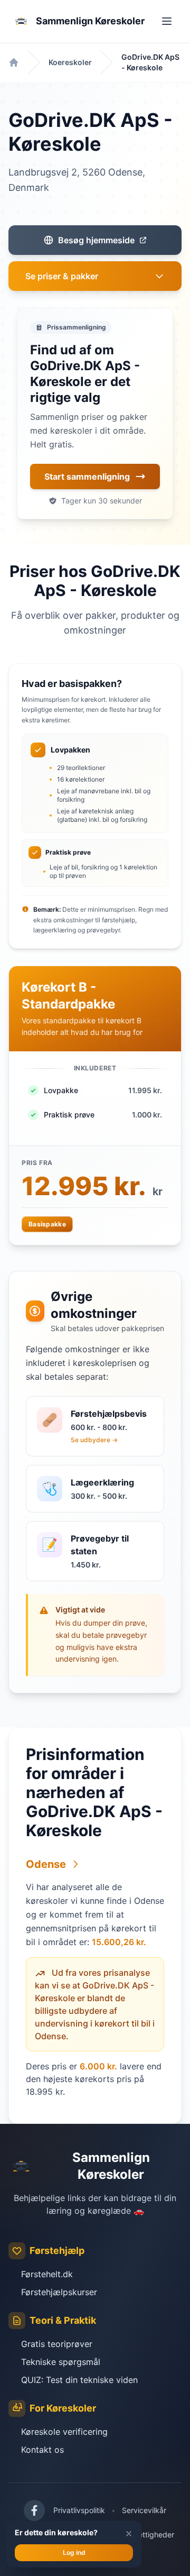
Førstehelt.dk (47, 2274)
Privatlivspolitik (79, 2510)
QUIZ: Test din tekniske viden (79, 2380)
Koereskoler (70, 62)
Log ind (74, 2552)
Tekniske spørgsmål (61, 2362)
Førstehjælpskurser (59, 2292)
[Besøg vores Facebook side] (34, 2510)
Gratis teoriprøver (57, 2344)
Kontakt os (42, 2450)
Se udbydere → (94, 1440)
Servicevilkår (144, 2510)
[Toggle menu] (167, 21)
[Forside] (14, 62)
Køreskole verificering (64, 2432)
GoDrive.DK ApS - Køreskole (150, 62)
